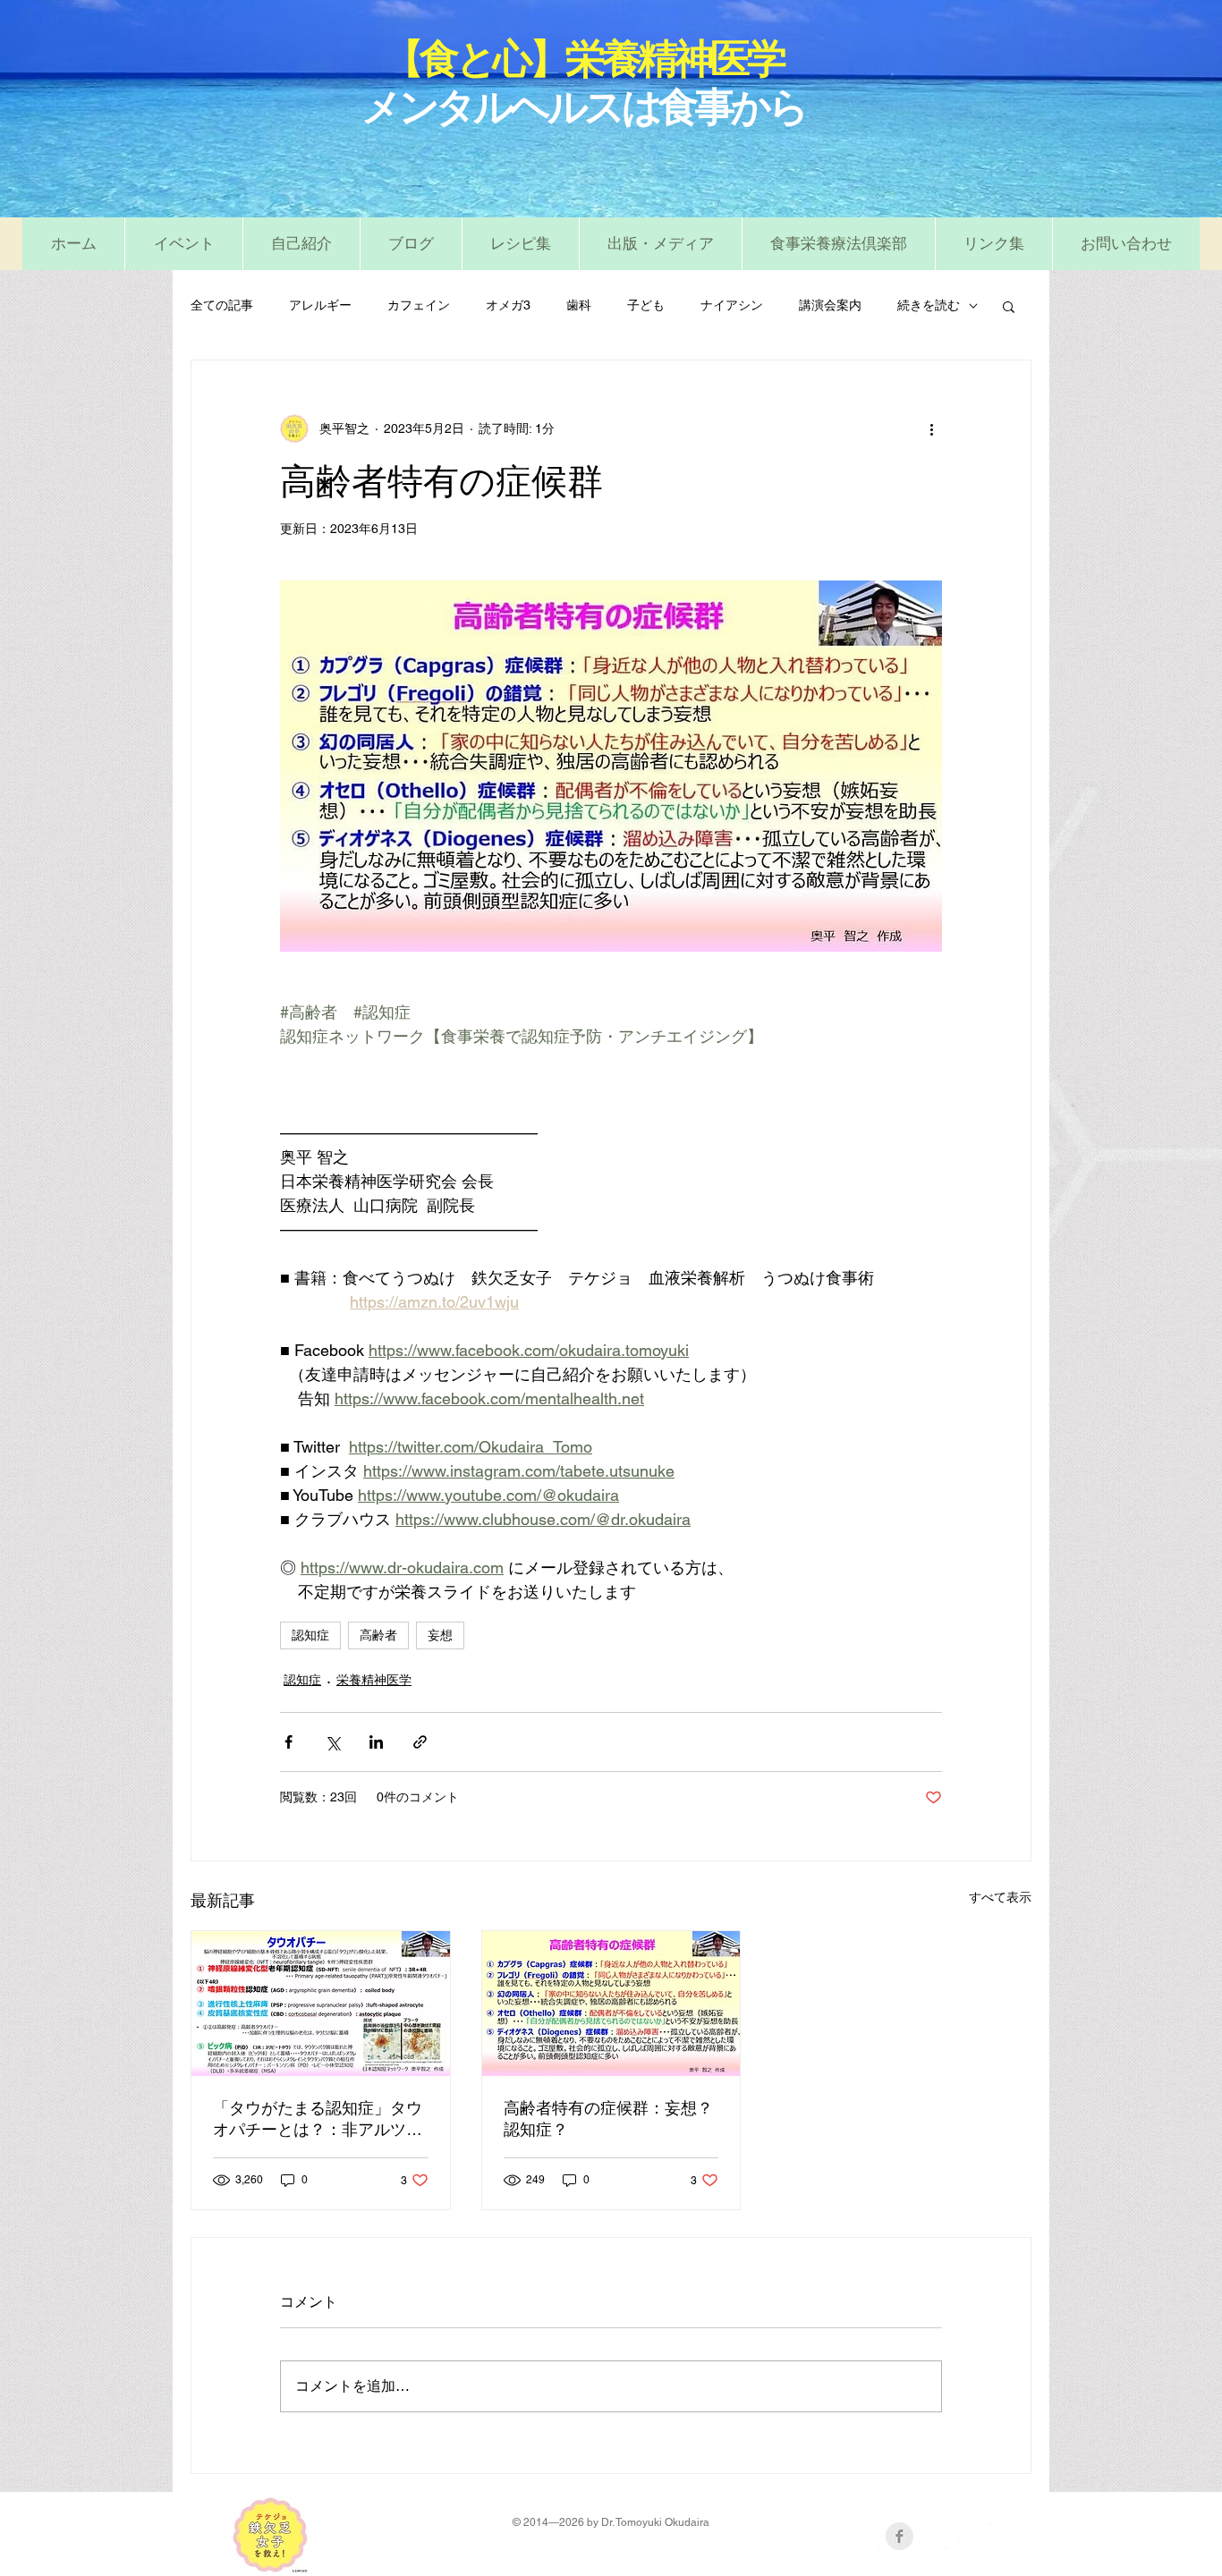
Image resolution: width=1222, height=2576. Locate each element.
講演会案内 (830, 305)
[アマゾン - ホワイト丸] (866, 2536)
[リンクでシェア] (420, 1742)
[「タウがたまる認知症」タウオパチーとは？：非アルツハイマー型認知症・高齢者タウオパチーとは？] (321, 2004)
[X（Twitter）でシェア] (332, 1742)
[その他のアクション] (931, 428)
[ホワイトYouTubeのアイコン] (967, 2536)
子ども (646, 305)
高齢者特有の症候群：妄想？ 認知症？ (611, 2119)
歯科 (579, 305)
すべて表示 (1000, 1897)
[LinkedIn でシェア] (376, 1742)
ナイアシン (732, 305)
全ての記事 (222, 305)
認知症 (310, 1635)
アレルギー (320, 305)
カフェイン (419, 305)
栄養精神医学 (374, 1680)
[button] (520, 244)
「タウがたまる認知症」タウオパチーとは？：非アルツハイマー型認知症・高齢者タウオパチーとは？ (318, 2120)
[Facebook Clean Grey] (900, 2536)
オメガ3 (508, 305)
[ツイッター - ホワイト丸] (933, 2536)
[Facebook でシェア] (289, 1742)
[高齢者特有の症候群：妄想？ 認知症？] (611, 2004)
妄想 (440, 1635)
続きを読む (929, 305)
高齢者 (378, 1635)
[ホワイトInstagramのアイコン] (1001, 2536)
